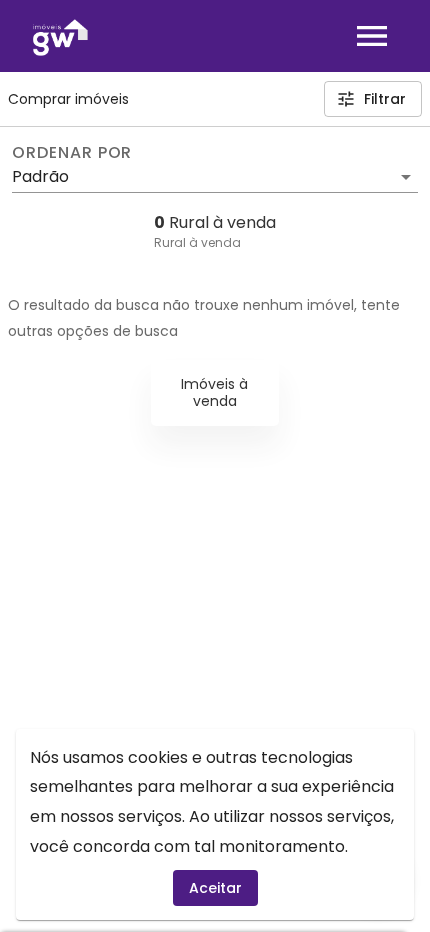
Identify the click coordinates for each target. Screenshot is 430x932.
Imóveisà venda (214, 392)
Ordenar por (72, 153)
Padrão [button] (40, 176)
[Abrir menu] (372, 36)
